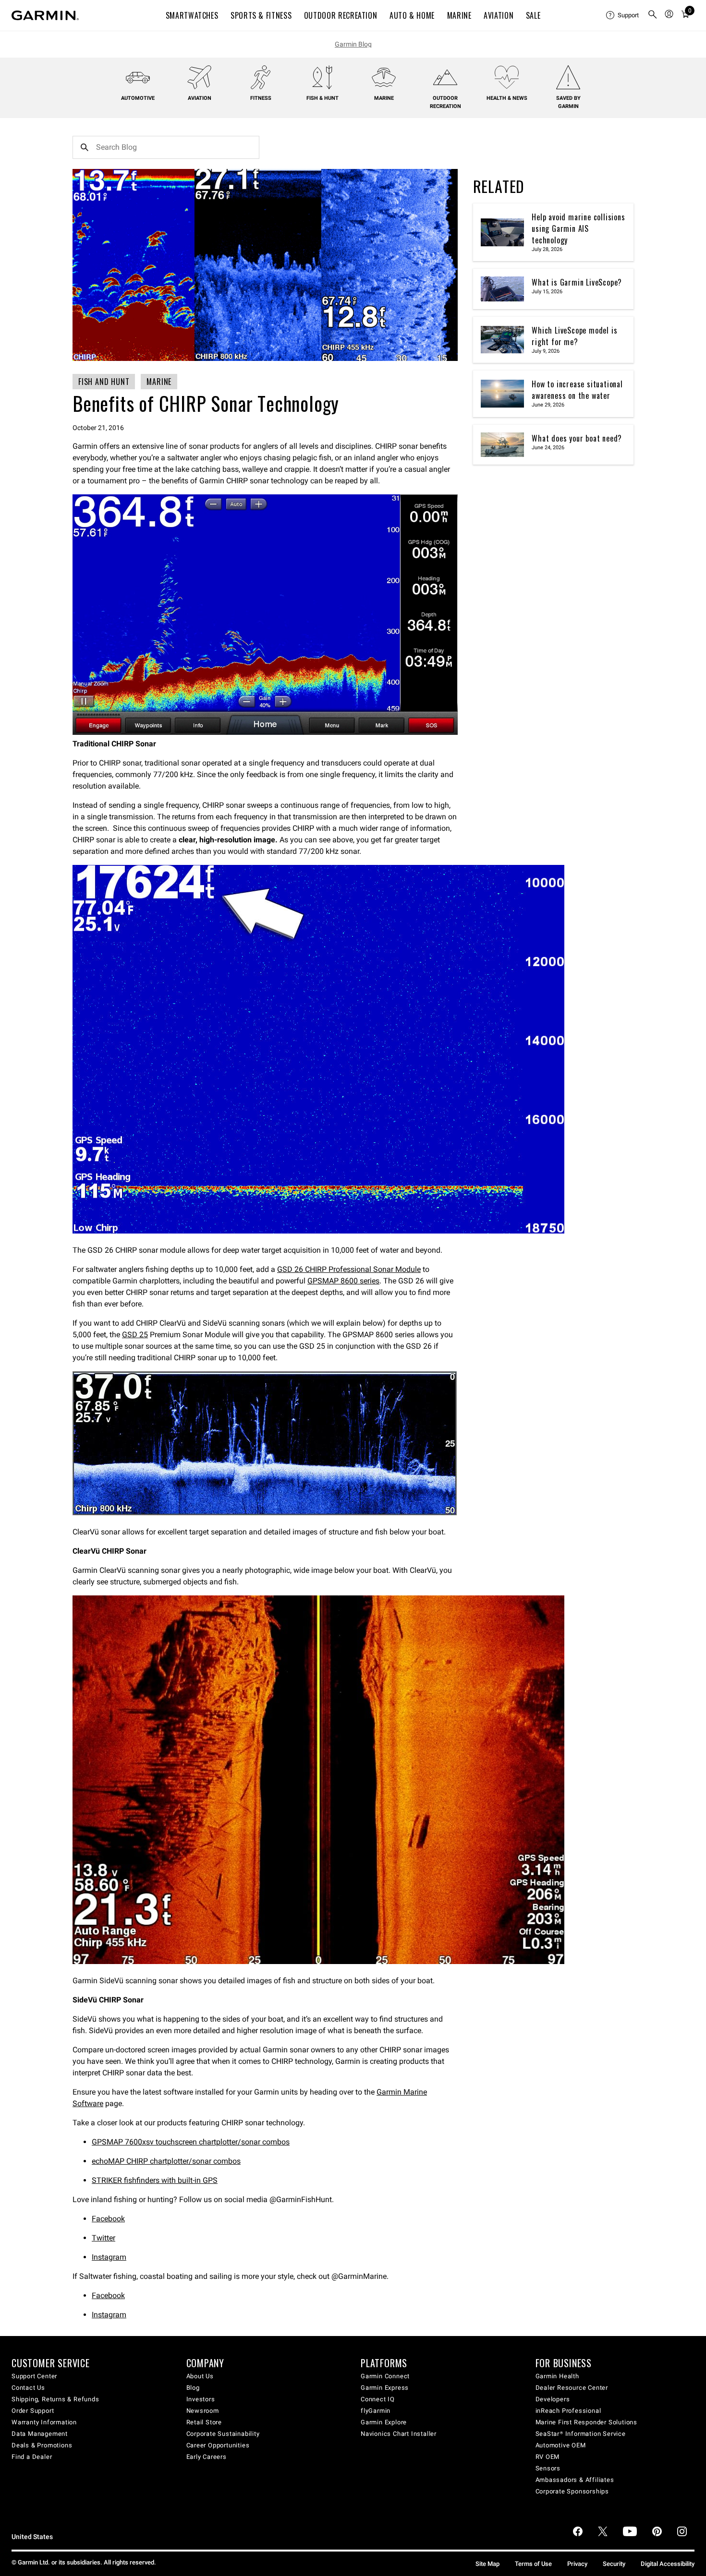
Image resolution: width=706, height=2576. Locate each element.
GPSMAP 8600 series (343, 1281)
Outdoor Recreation (341, 15)
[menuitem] (623, 15)
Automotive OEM (561, 2445)
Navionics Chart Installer (399, 2434)
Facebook (108, 2219)
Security (614, 2564)
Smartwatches (192, 15)
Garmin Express (385, 2388)
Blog (193, 2388)
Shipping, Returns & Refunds (55, 2399)
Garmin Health (557, 2376)
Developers (553, 2399)
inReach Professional (568, 2411)
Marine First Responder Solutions (587, 2422)
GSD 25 (135, 1335)
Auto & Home (412, 15)
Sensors (548, 2468)
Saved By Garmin (568, 102)
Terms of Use (533, 2564)
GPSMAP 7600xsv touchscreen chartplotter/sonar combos (191, 2142)
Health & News (507, 98)
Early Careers (207, 2457)
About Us (200, 2376)
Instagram (109, 2257)
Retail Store (204, 2422)
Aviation (499, 15)
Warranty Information (44, 2422)
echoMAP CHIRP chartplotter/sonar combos (166, 2161)
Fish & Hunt (323, 98)
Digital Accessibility (668, 2564)
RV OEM (548, 2457)
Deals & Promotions (42, 2445)
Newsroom (203, 2411)
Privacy (577, 2564)
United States (32, 2537)
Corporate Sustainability (223, 2434)
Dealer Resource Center (572, 2388)
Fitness (261, 98)
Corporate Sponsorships (572, 2491)
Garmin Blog (353, 44)
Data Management (40, 2434)
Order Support (33, 2411)
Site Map (487, 2564)
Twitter (103, 2238)
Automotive (138, 98)
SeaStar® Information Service (581, 2434)
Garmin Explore (384, 2422)
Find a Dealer (32, 2457)
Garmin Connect (385, 2376)
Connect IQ (378, 2399)
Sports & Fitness (261, 15)
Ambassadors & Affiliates (575, 2480)
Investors (201, 2399)
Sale (533, 15)
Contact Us (28, 2388)
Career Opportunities (218, 2445)
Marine (459, 15)
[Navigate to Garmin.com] (45, 15)
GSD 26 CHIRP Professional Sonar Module (349, 1269)
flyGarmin (376, 2411)
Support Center (34, 2376)
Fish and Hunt (104, 382)
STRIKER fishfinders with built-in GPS (155, 2180)
